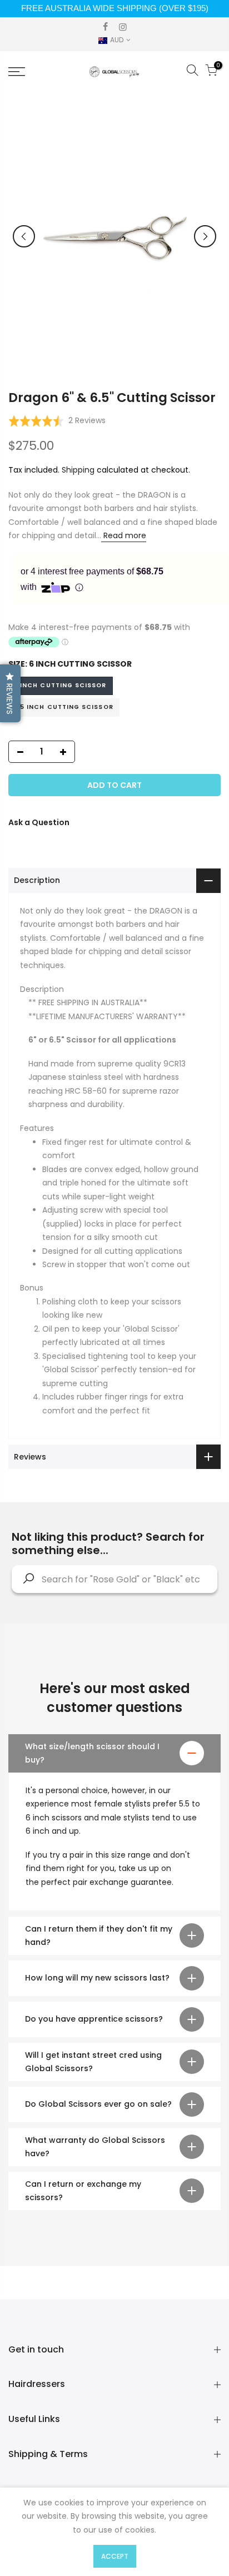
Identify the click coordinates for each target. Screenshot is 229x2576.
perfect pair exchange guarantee (106, 1882)
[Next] (205, 236)
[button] (57, 421)
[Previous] (24, 236)
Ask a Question (39, 822)
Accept (115, 2556)
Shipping (78, 470)
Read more (124, 535)
